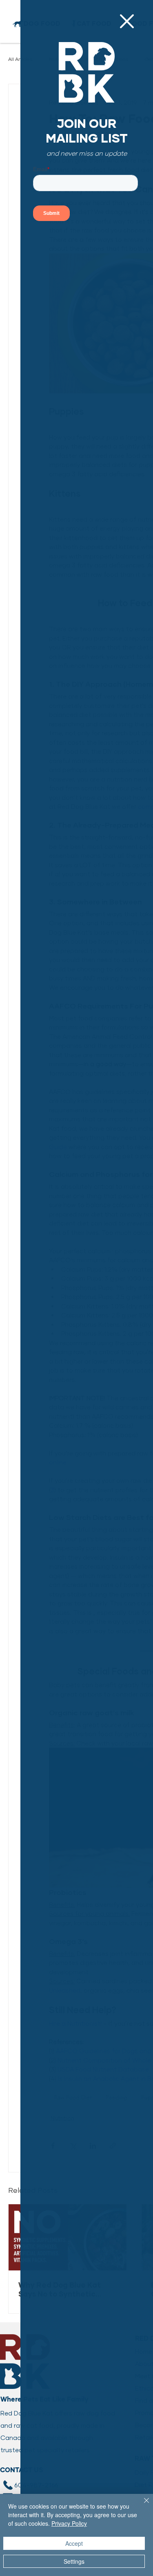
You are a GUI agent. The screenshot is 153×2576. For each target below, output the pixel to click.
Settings (74, 2561)
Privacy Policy (69, 2523)
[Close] (142, 2505)
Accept (74, 2543)
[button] (127, 21)
